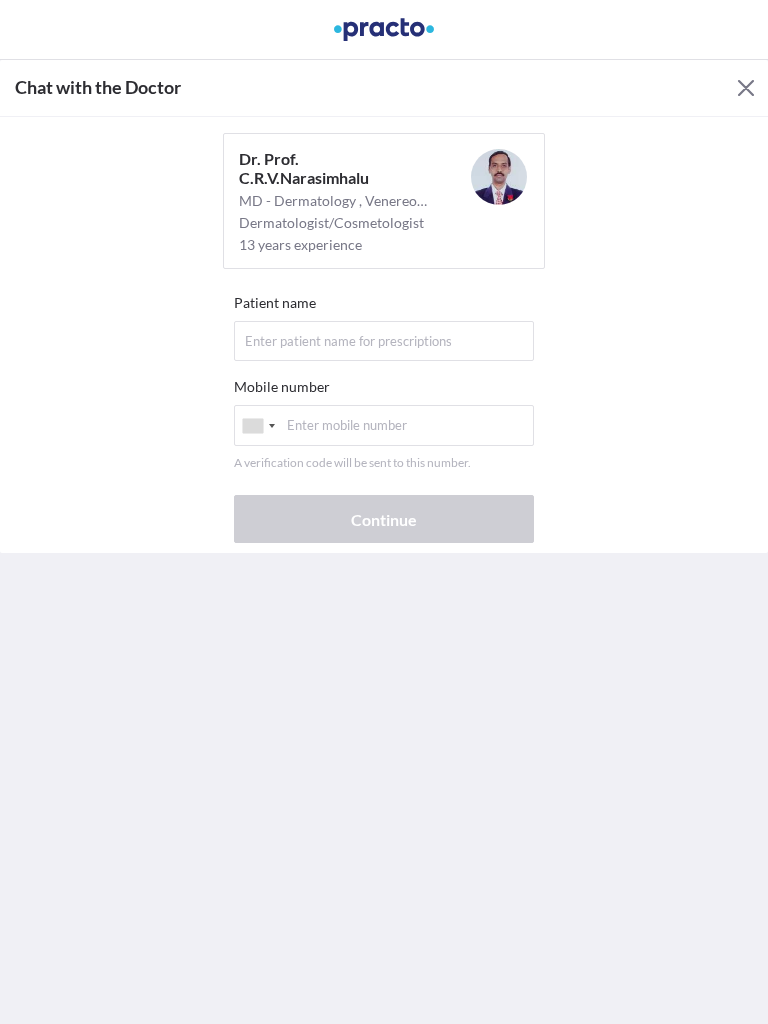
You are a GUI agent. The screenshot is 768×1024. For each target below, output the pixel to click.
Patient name (275, 302)
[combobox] (258, 425)
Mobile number (282, 386)
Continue (384, 519)
